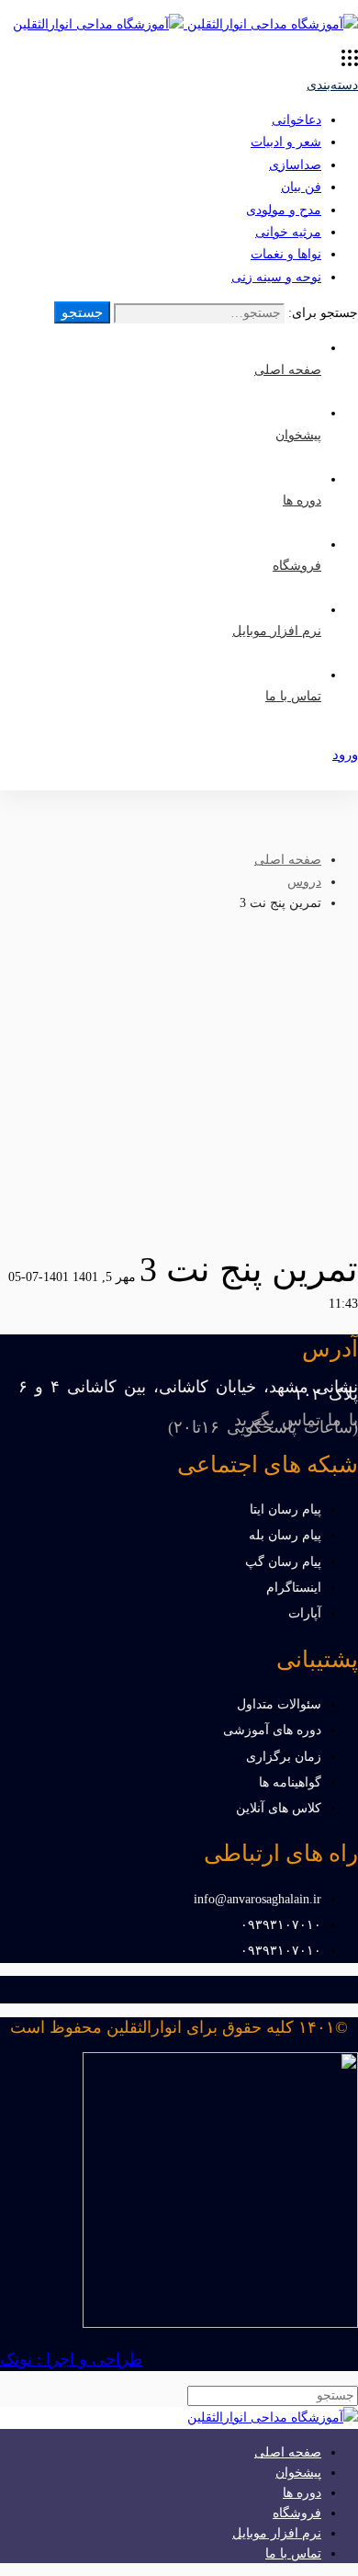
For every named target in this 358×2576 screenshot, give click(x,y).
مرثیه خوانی (288, 232)
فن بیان (301, 187)
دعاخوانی (296, 120)
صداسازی (295, 165)
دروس (304, 882)
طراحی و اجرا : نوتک (71, 2359)
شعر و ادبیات (286, 142)
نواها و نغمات (286, 254)
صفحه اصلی (288, 860)
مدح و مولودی (284, 210)
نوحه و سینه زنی (276, 277)
